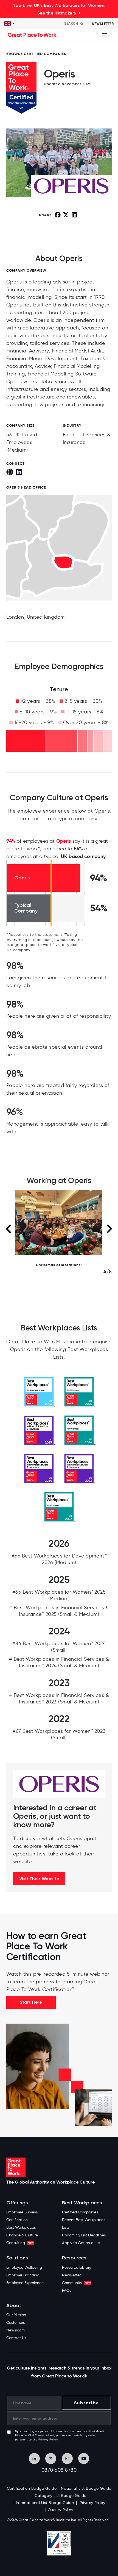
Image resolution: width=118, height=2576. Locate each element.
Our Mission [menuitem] (16, 2315)
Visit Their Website (39, 1879)
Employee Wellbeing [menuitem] (24, 2267)
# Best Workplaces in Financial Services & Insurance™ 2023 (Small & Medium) (59, 1699)
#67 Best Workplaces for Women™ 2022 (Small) (59, 1734)
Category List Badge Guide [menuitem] (61, 2496)
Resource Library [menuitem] (77, 2267)
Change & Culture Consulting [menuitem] (22, 2239)
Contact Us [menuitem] (16, 2338)
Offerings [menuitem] (17, 2203)
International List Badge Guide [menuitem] (45, 2503)
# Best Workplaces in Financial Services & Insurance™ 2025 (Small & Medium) (59, 1611)
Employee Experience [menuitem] (25, 2283)
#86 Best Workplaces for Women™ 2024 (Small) (59, 1647)
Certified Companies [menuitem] (80, 2212)
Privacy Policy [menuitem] (92, 2503)
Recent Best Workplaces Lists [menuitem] (84, 2224)
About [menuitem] (14, 2306)
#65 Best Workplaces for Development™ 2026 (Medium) (59, 1559)
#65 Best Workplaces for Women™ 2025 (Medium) (59, 1595)
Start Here (31, 2002)
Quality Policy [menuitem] (61, 2510)
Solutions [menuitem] (17, 2258)
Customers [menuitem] (16, 2323)
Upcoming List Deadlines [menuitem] (84, 2235)
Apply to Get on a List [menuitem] (81, 2243)
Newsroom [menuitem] (16, 2330)
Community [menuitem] (76, 2283)
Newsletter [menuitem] (71, 2275)
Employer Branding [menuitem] (23, 2275)
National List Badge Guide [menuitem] (86, 2488)
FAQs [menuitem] (67, 2290)
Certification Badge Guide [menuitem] (32, 2488)
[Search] (82, 24)
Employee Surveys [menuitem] (22, 2212)
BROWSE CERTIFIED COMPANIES (36, 54)
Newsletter (103, 24)
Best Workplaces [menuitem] (21, 2228)
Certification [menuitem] (17, 2220)
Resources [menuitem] (74, 2258)
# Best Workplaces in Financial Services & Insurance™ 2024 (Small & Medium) (59, 1662)
